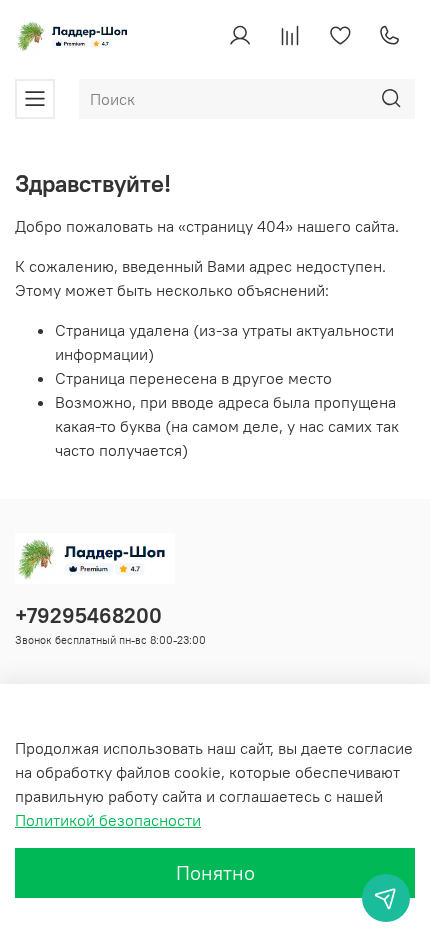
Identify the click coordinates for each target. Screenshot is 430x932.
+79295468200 (88, 615)
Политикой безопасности (108, 820)
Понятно (215, 872)
